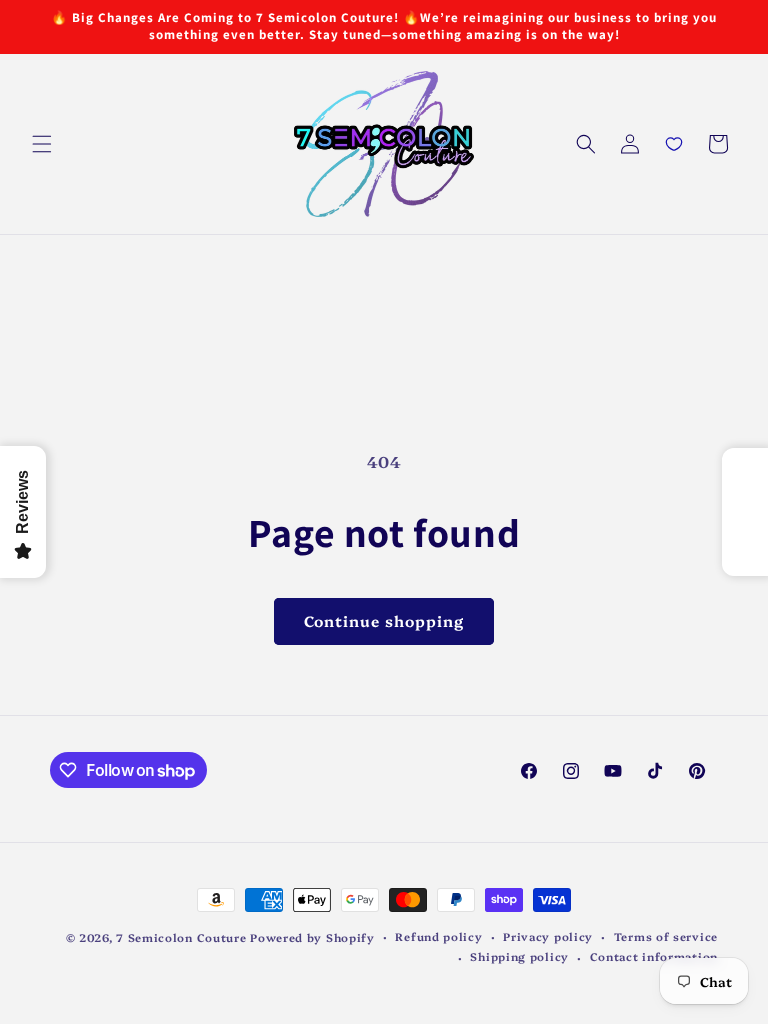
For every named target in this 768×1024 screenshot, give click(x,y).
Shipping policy (519, 956)
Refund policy (438, 936)
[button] (42, 144)
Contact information (654, 956)
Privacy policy (548, 936)
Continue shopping (384, 620)
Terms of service (666, 936)
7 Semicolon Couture (181, 937)
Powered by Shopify (312, 937)
